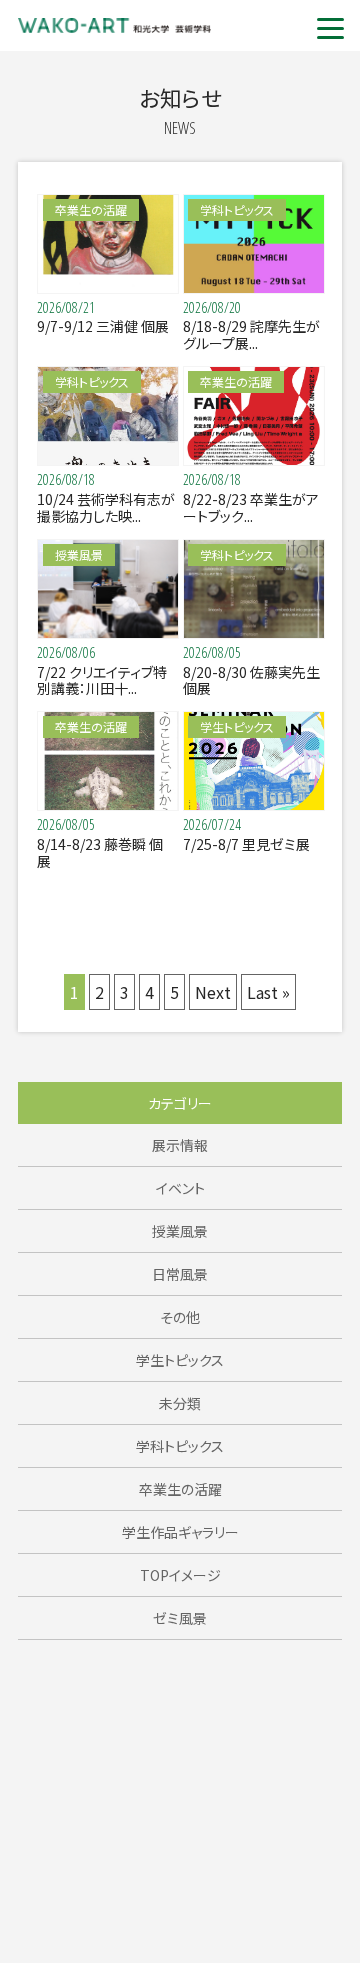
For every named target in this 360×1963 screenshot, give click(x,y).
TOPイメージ (180, 1575)
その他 (180, 1317)
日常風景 (180, 1274)
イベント (180, 1188)
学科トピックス (180, 1446)
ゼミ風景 (180, 1618)
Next (213, 992)
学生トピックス (180, 1360)
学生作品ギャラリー (180, 1532)
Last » (268, 992)
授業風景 (180, 1231)
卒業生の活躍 (180, 1489)
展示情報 (180, 1145)
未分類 (180, 1403)
